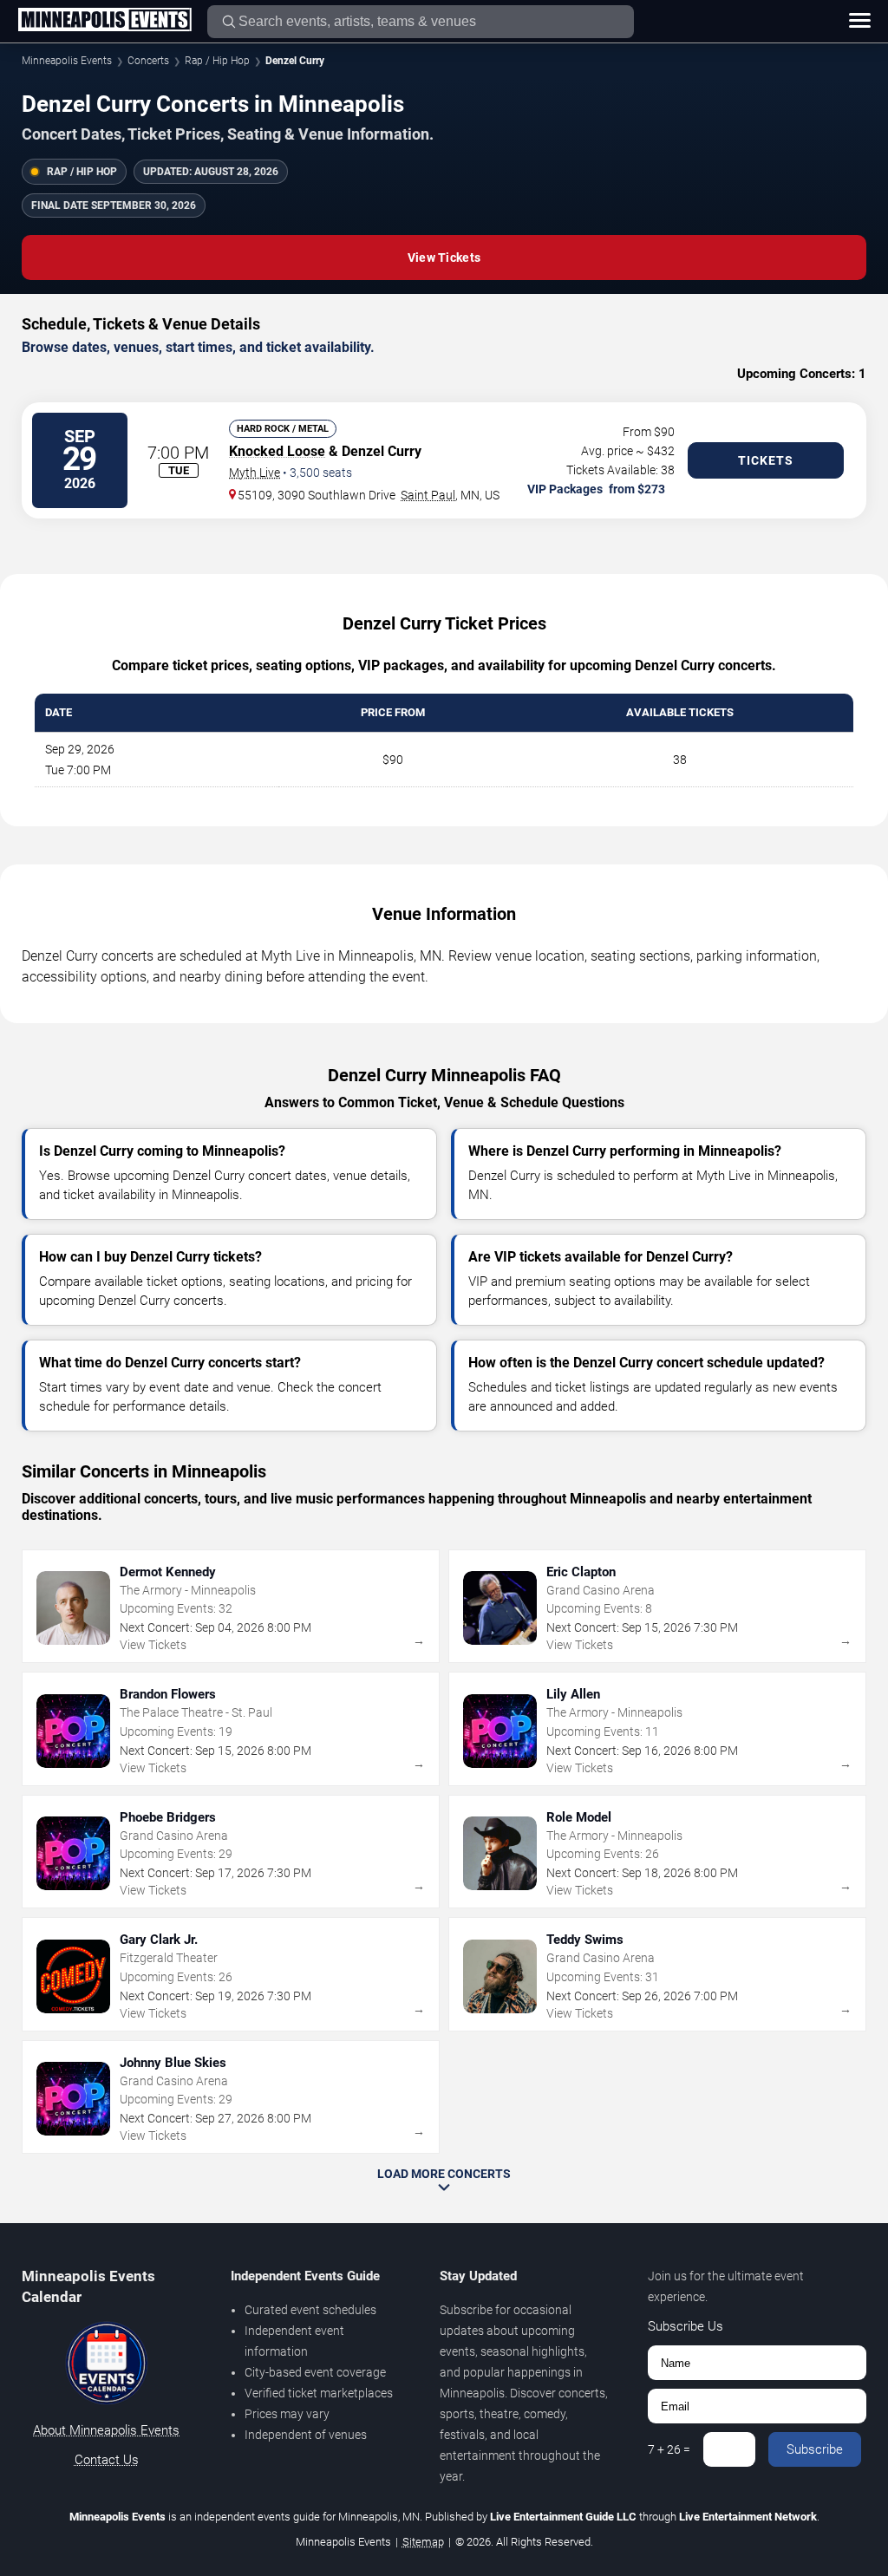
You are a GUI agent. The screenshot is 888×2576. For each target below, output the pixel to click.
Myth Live (255, 473)
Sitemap (423, 2542)
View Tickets (444, 258)
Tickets (766, 460)
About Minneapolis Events (106, 2430)
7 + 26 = (669, 2449)
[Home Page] (104, 21)
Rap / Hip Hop (217, 61)
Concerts (148, 61)
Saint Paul (428, 495)
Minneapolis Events (67, 61)
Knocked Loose (277, 451)
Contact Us (107, 2460)
